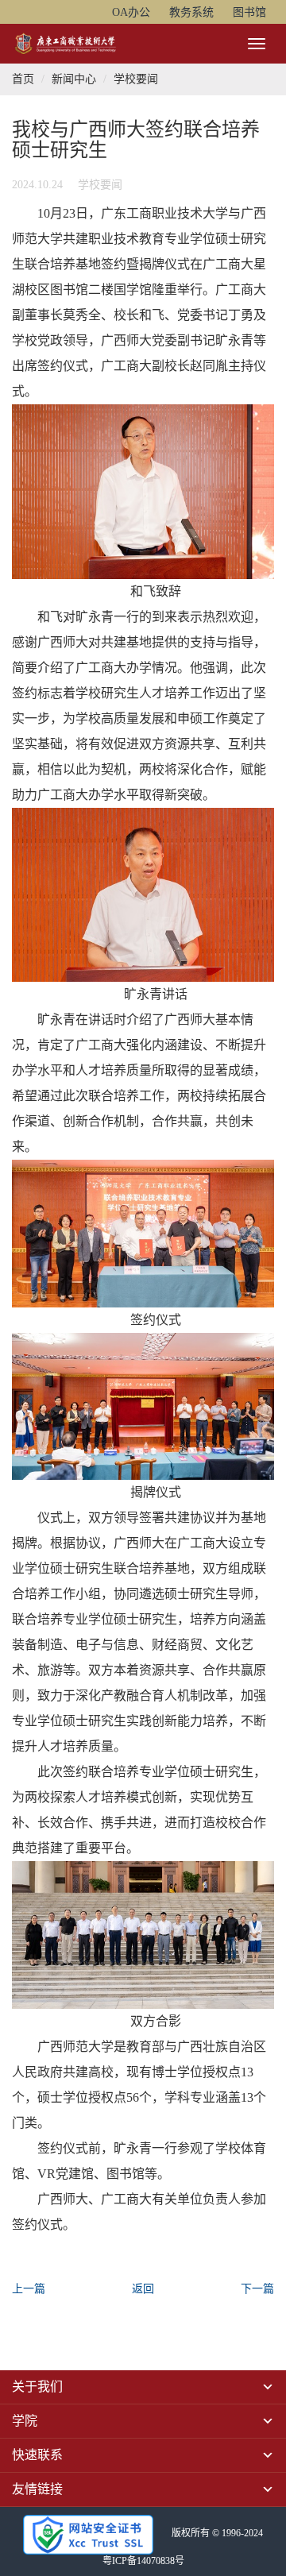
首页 (23, 79)
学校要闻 (136, 79)
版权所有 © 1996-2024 (217, 2533)
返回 (143, 2289)
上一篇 (29, 2289)
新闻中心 (74, 79)
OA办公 (131, 12)
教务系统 (191, 12)
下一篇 (257, 2289)
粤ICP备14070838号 (143, 2561)
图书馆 (249, 12)
